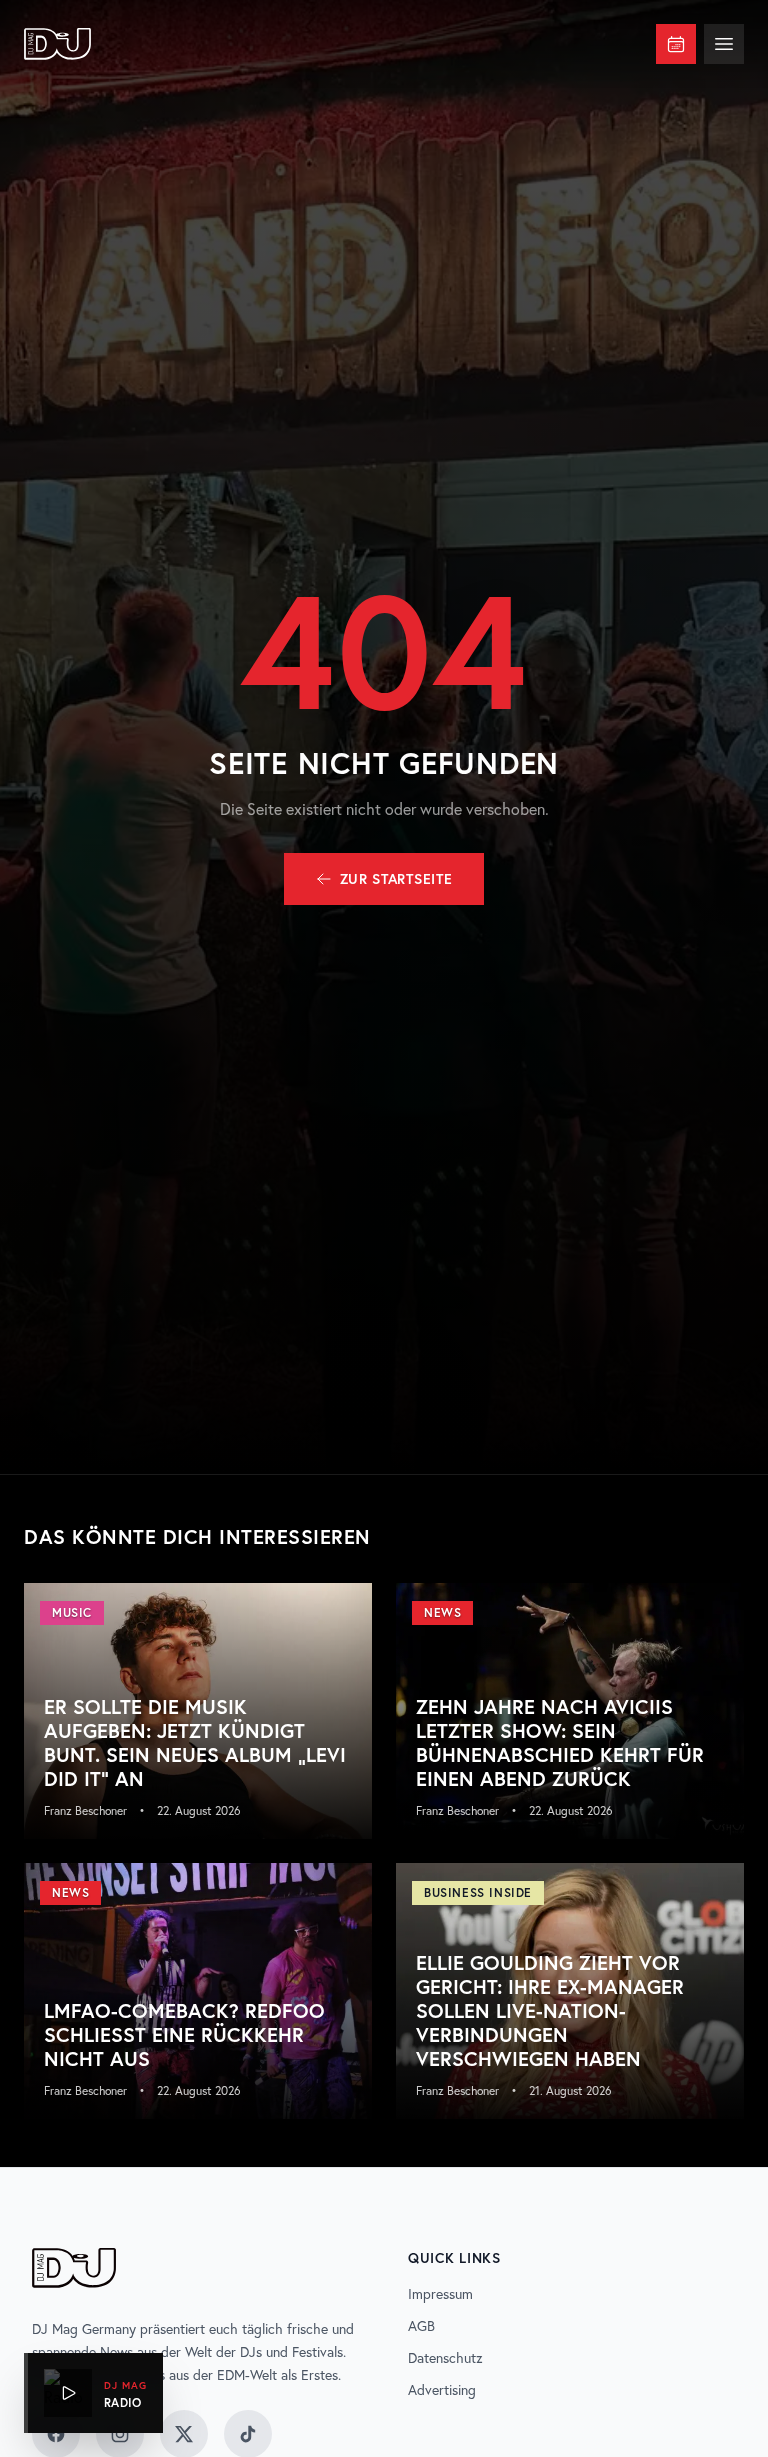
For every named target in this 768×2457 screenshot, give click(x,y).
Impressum (440, 2294)
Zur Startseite (396, 879)
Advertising (442, 2390)
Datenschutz (445, 2358)
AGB (421, 2326)
